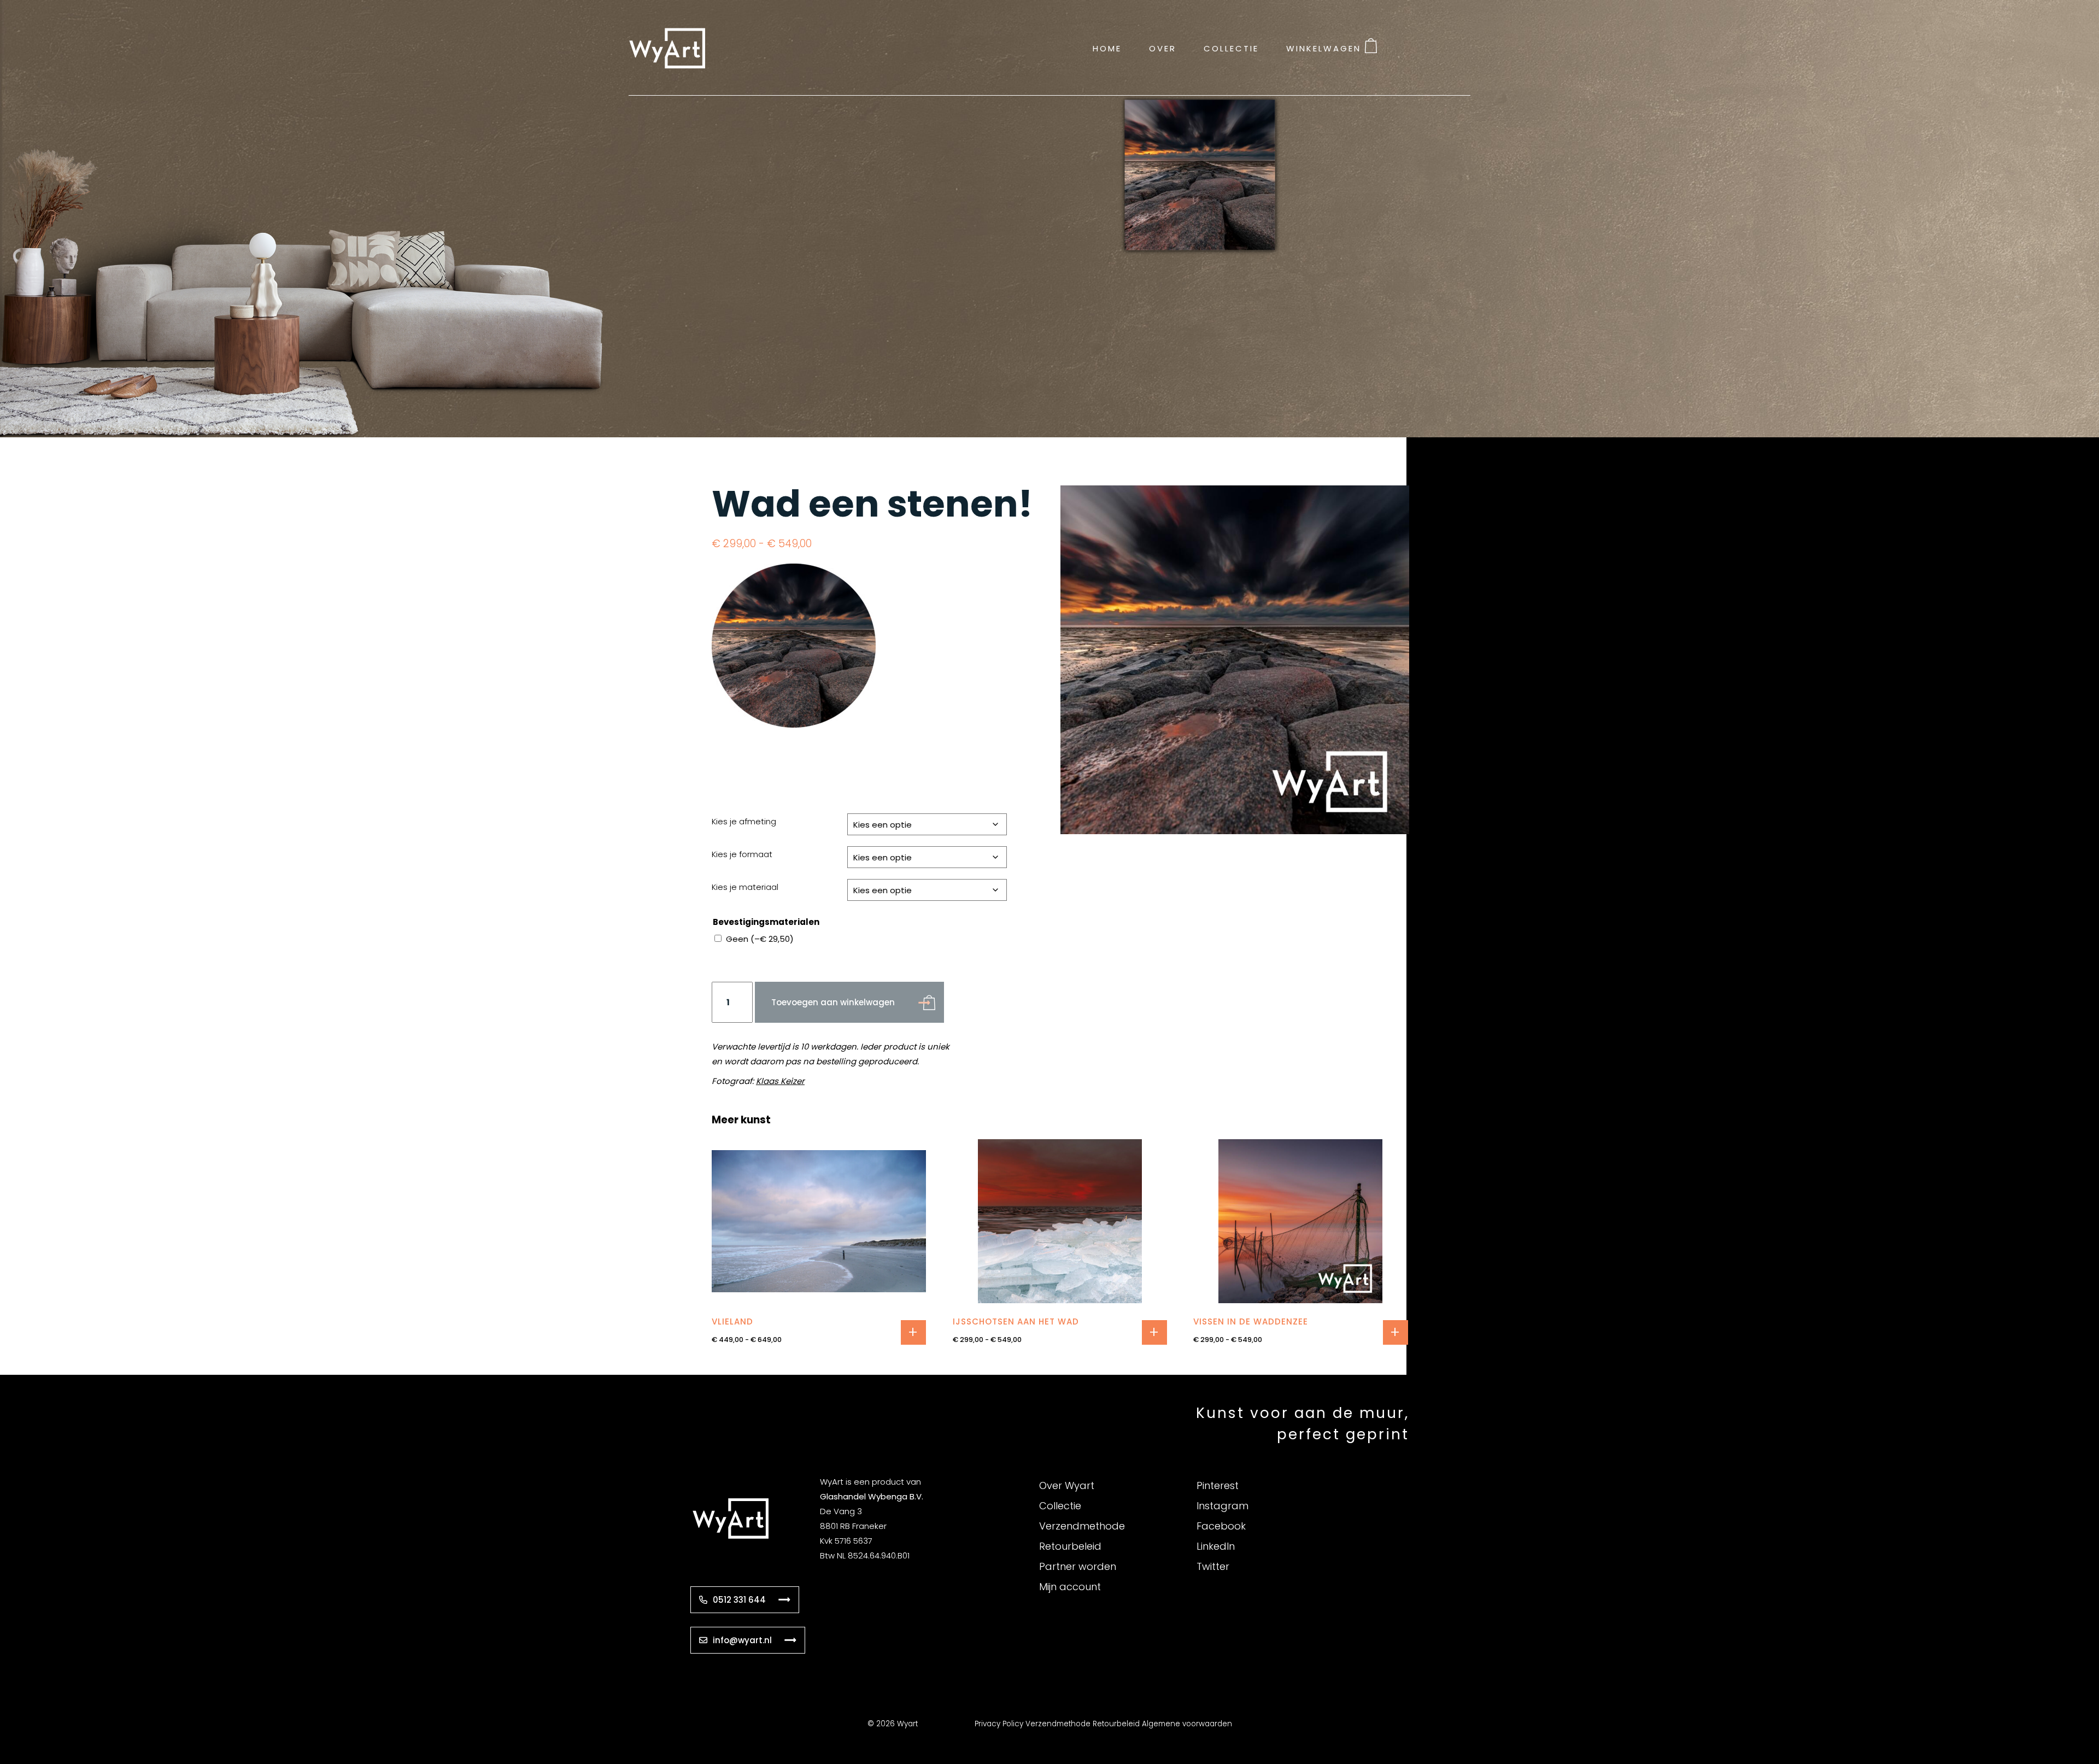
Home (1107, 48)
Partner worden (1078, 1566)
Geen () (760, 939)
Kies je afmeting (744, 821)
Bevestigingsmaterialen (766, 922)
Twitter (1213, 1566)
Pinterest (1218, 1485)
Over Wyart (1067, 1485)
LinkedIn (1216, 1546)
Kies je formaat (742, 854)
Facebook (1221, 1526)
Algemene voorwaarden (1187, 1724)
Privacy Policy (999, 1724)
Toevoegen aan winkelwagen (833, 1002)
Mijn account (1070, 1587)
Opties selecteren (913, 1332)
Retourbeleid (1070, 1546)
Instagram (1223, 1506)
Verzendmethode (1082, 1526)
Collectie (1231, 48)
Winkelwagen (1324, 48)
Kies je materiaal (745, 887)
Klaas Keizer (780, 1081)
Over (1163, 48)
